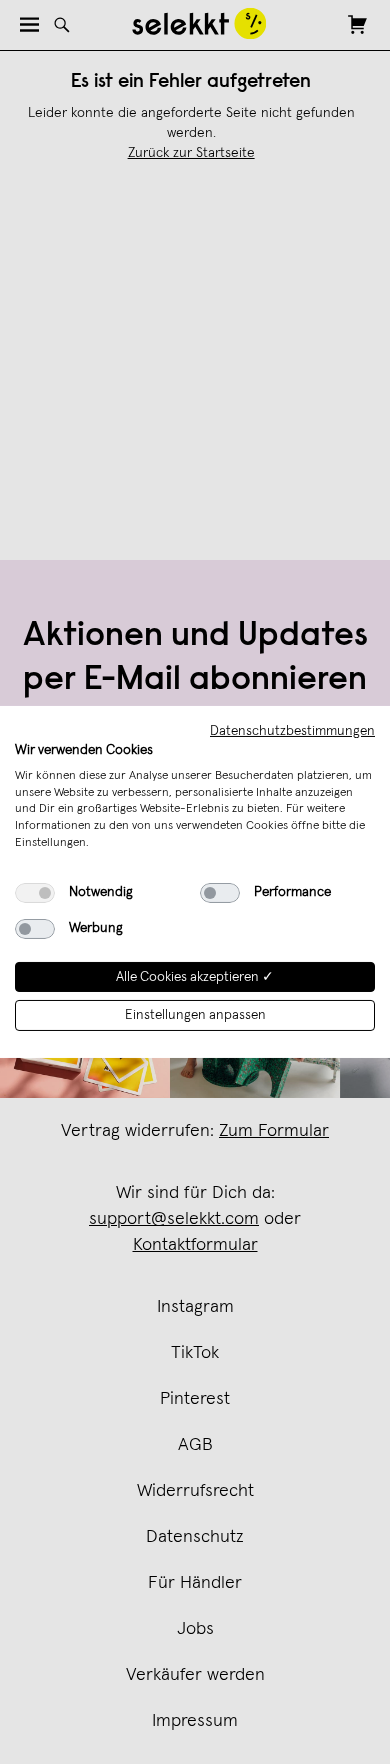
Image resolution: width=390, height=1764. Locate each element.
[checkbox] (35, 893)
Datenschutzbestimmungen (292, 731)
